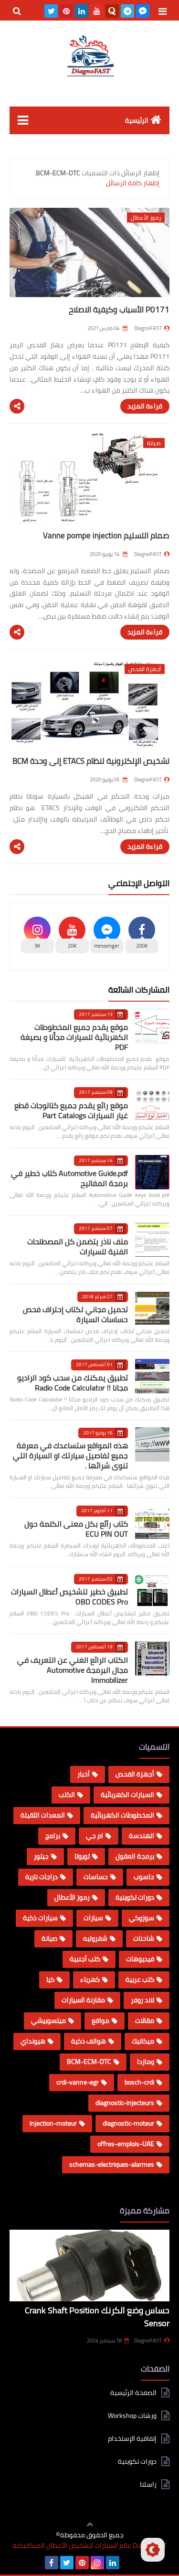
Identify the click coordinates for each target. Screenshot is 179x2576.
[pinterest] (66, 11)
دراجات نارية (42, 1877)
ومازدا (146, 2062)
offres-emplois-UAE (126, 2144)
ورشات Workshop (132, 2416)
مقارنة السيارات (83, 2000)
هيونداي (33, 2041)
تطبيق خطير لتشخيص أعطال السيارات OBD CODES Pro (69, 1597)
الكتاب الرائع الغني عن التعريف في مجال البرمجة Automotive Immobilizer (73, 1670)
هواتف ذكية (89, 2041)
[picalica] (128, 2563)
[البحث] (17, 11)
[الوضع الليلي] (153, 2550)
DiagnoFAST (148, 2341)
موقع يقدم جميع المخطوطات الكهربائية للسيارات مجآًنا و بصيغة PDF (74, 1037)
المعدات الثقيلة (43, 1815)
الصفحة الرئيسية (133, 2393)
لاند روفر (142, 2000)
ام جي (95, 1836)
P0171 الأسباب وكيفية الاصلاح (119, 310)
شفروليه (95, 1938)
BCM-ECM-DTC (89, 2062)
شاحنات (144, 1938)
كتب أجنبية (85, 1959)
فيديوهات (140, 1959)
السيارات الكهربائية (127, 1795)
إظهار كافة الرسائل (133, 183)
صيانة (49, 1938)
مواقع (100, 2020)
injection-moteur (53, 2123)
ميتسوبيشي (48, 2020)
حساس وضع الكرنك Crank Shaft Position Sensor (97, 2317)
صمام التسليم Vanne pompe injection (106, 535)
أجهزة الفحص (135, 1774)
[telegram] (127, 11)
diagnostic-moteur (128, 2123)
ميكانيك (143, 2041)
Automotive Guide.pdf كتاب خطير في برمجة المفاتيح (69, 1178)
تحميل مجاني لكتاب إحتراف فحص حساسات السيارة (75, 1314)
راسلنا (148, 2484)
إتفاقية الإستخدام (132, 2438)
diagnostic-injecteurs (125, 2103)
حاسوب (144, 1877)
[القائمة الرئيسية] (23, 120)
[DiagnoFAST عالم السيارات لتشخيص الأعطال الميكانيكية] (89, 56)
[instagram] (97, 2563)
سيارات (93, 1918)
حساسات (96, 1877)
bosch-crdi (139, 2082)
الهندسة (142, 1836)
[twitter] (51, 11)
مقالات (145, 2020)
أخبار (84, 1774)
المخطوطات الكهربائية (122, 1815)
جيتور (41, 1856)
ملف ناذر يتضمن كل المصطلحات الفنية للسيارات (78, 1246)
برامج (53, 1836)
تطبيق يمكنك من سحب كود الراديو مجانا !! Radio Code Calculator (73, 1383)
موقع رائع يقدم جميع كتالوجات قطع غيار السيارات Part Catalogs (71, 1110)
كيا (50, 1979)
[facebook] (52, 2563)
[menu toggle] (162, 11)
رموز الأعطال (72, 1897)
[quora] (112, 11)
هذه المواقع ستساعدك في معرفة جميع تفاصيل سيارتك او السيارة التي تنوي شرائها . (70, 1455)
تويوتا (82, 1856)
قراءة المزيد (145, 406)
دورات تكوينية (135, 1897)
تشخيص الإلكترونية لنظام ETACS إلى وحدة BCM (91, 761)
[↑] (90, 2525)
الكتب (67, 1795)
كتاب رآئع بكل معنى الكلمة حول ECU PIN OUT (76, 1529)
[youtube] (97, 11)
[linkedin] (82, 11)
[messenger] (143, 11)
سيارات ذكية (40, 1918)
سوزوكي (142, 1918)
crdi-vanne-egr (78, 2082)
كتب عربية (140, 1979)
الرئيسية (137, 120)
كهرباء (90, 1979)
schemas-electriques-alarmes (112, 2164)
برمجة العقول (135, 1856)
